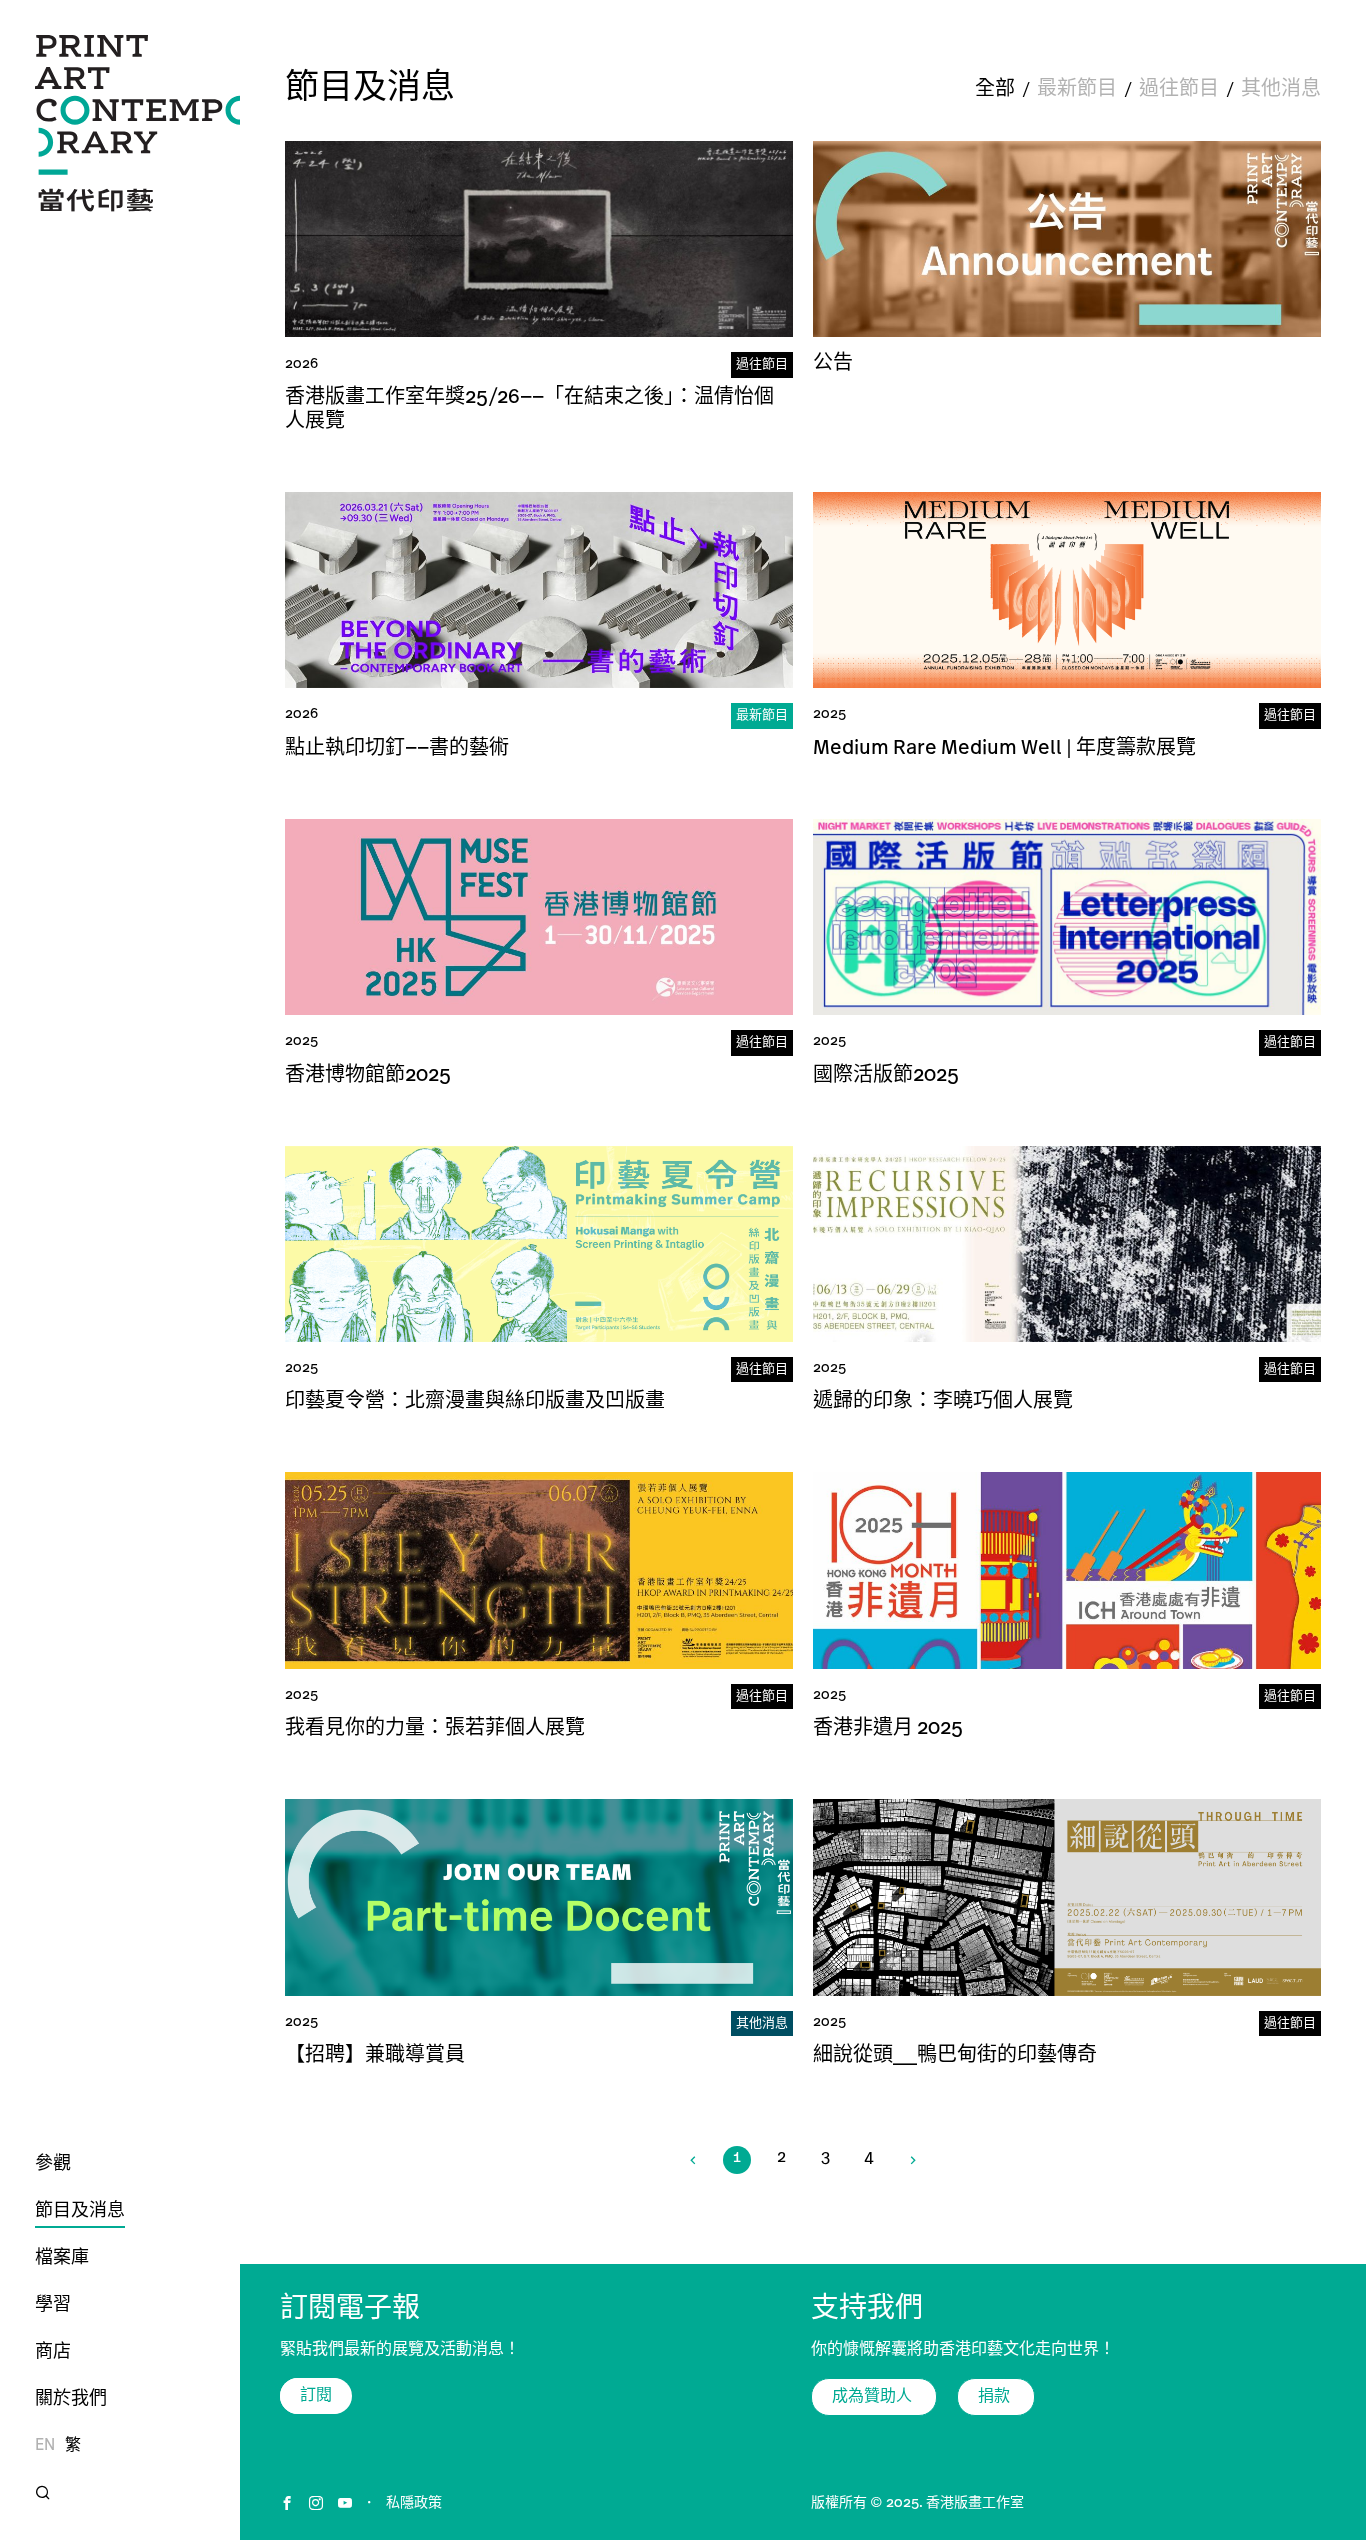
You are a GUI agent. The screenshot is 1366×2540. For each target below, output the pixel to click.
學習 (53, 2306)
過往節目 (1179, 90)
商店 (53, 2353)
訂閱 (316, 2396)
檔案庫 (62, 2259)
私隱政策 (414, 2503)
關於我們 (71, 2400)
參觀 (53, 2165)
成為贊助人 (874, 2397)
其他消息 (1281, 90)
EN (45, 2446)
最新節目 (1077, 90)
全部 (995, 90)
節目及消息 (80, 2212)
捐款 (996, 2397)
